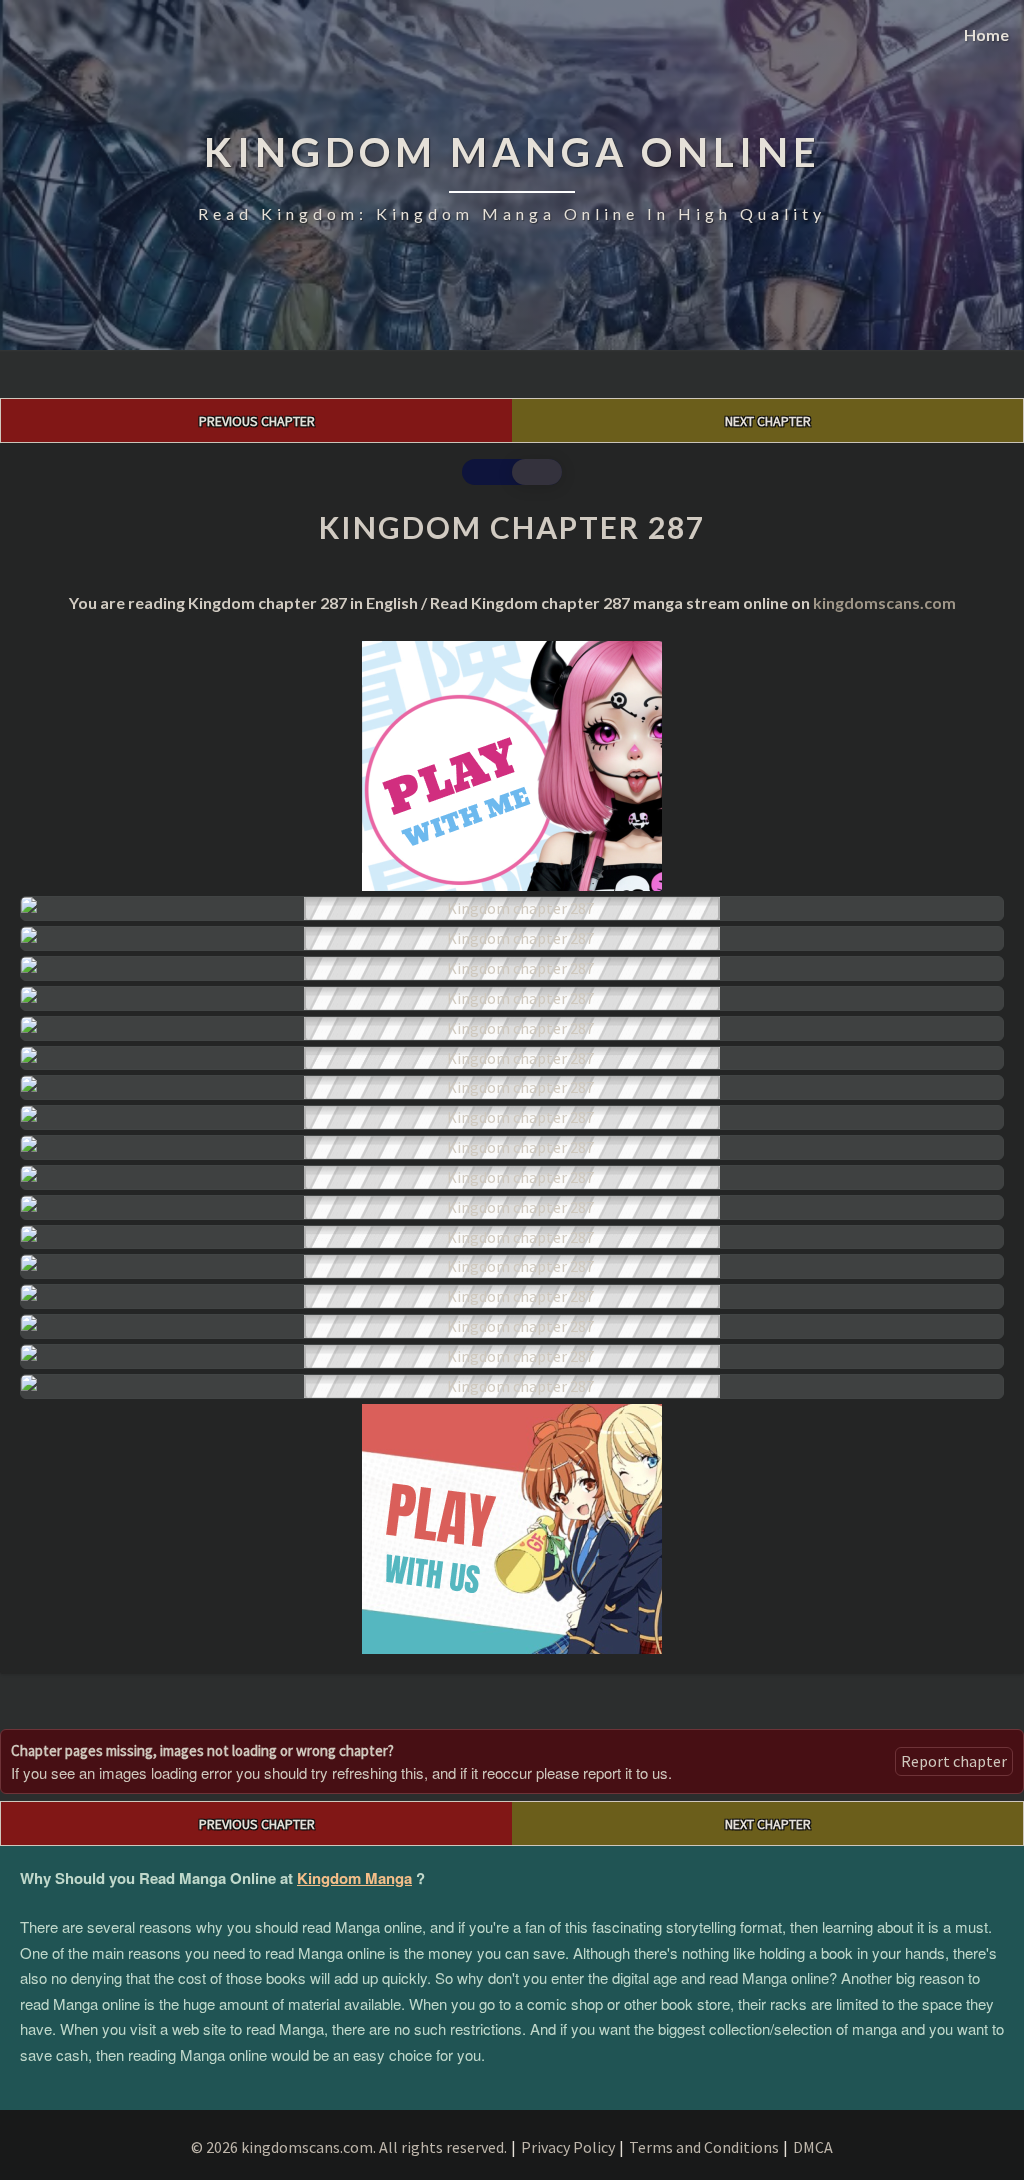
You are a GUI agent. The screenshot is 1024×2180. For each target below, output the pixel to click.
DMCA (813, 2147)
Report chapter (954, 1761)
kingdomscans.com (884, 602)
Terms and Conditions (704, 2147)
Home (986, 34)
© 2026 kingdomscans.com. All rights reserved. (349, 2147)
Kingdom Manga (354, 1878)
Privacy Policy (568, 2147)
